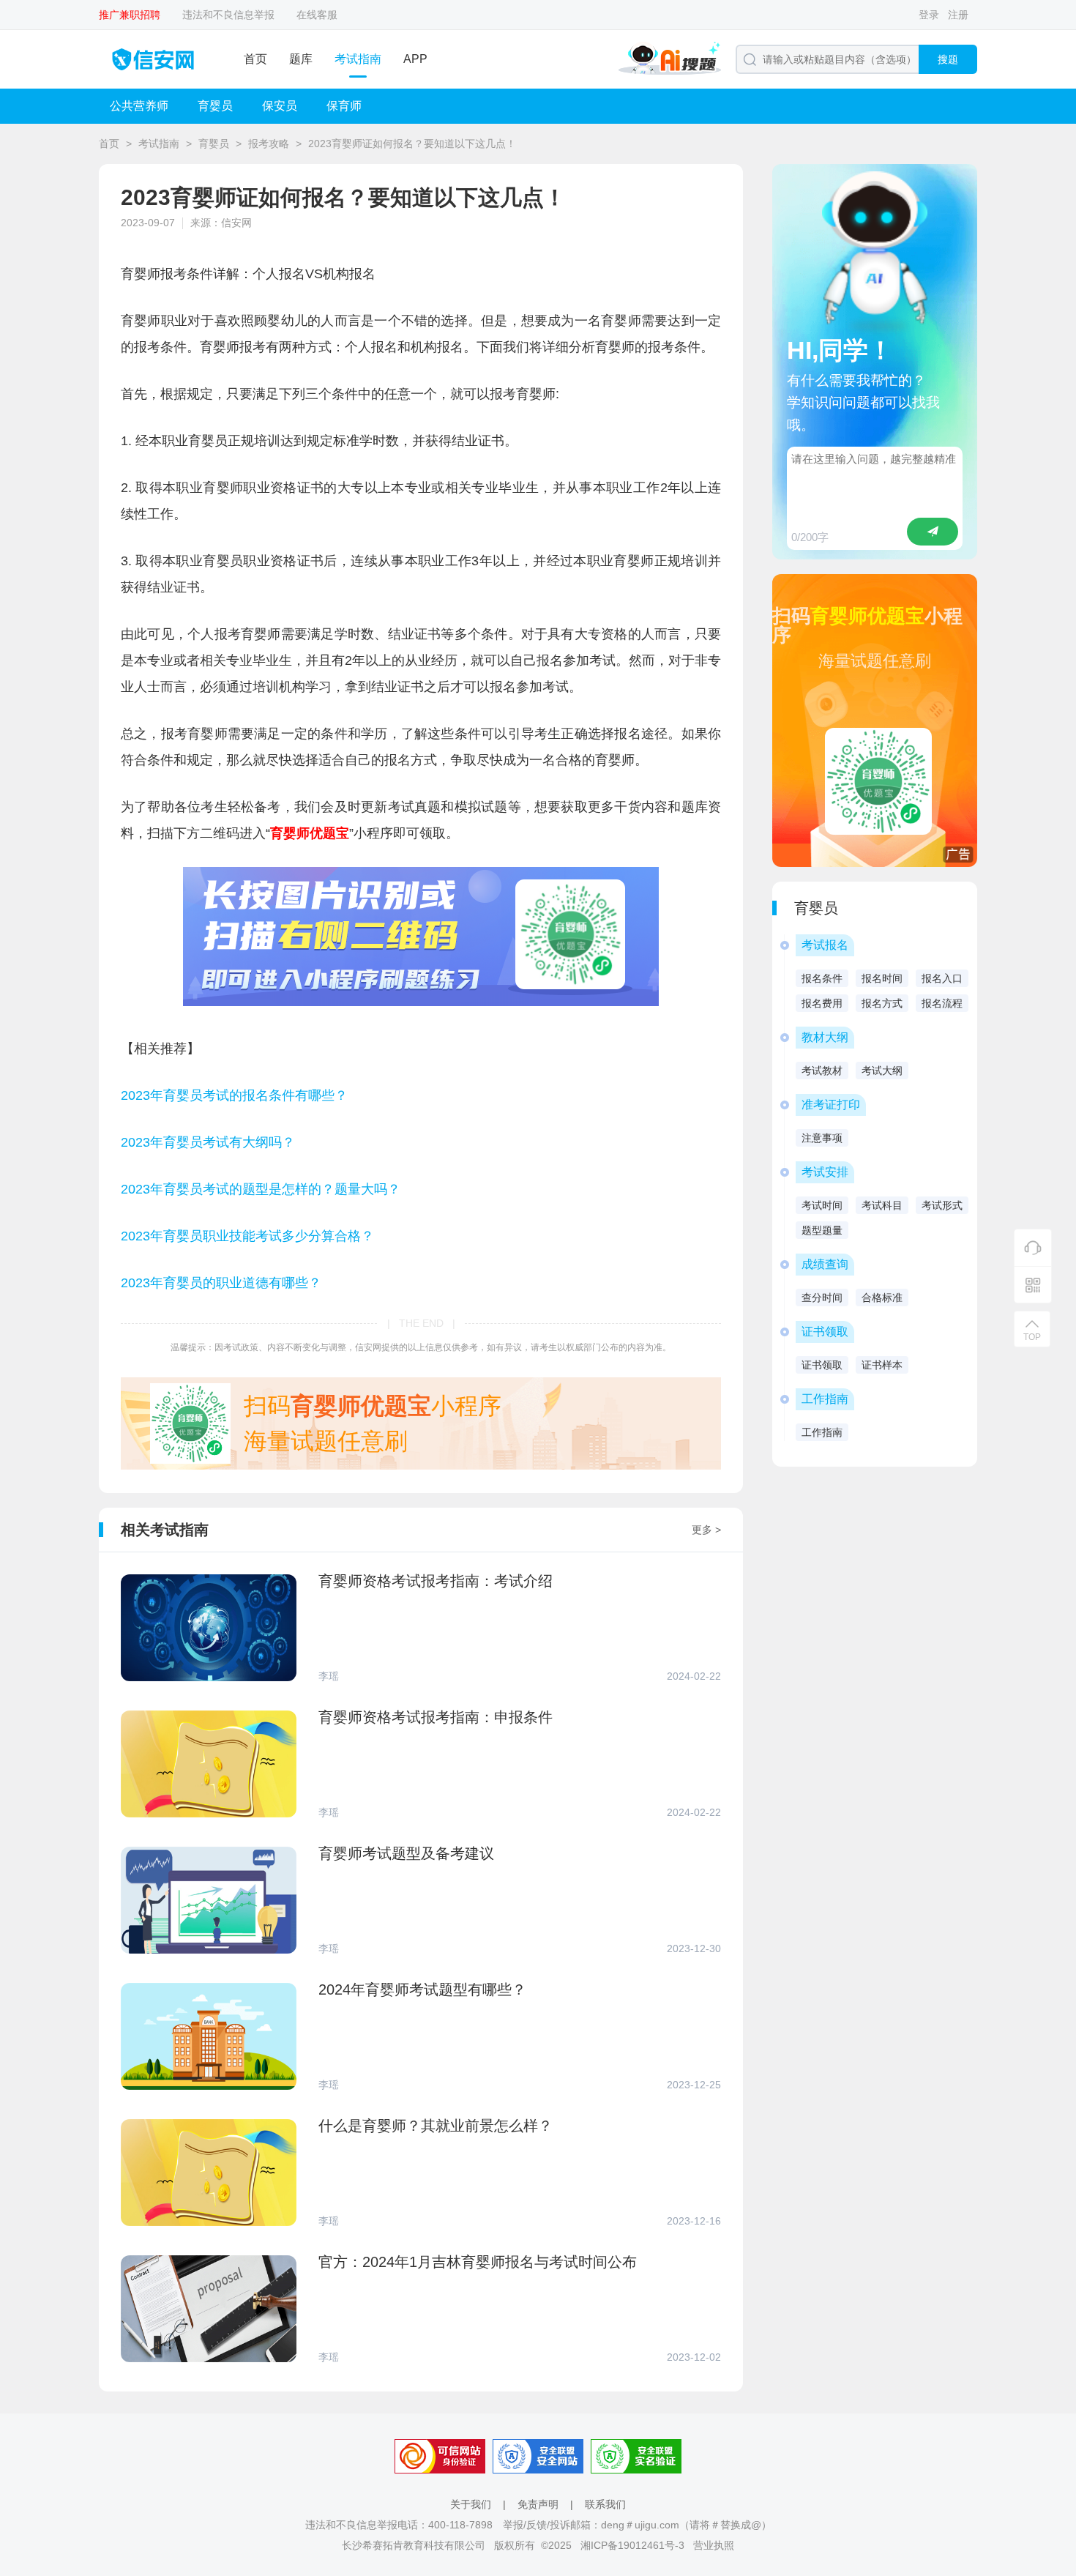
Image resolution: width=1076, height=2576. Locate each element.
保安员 (280, 106)
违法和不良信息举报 (228, 15)
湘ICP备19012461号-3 (632, 2545)
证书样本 (882, 1365)
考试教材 (822, 1071)
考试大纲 (882, 1071)
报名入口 (942, 978)
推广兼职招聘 (130, 15)
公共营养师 (139, 106)
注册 (958, 15)
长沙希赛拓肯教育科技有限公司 (414, 2545)
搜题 (948, 59)
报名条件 (822, 978)
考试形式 (942, 1205)
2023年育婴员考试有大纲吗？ (208, 1142)
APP (415, 59)
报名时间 (882, 978)
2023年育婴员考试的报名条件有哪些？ (234, 1095)
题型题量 (822, 1230)
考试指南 (358, 59)
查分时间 (822, 1298)
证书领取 (822, 1365)
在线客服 (317, 15)
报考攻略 (269, 144)
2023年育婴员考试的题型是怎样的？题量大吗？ (261, 1189)
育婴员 (215, 106)
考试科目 (882, 1205)
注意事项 (822, 1138)
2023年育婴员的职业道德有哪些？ (221, 1283)
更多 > (706, 1530)
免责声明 (538, 2504)
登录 (929, 15)
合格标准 (882, 1298)
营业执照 (714, 2545)
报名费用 (822, 1003)
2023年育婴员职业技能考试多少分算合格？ (247, 1236)
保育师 (344, 106)
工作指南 (822, 1432)
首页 (255, 59)
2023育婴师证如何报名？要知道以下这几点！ (412, 144)
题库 (301, 59)
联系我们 (605, 2504)
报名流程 (942, 1003)
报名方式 (882, 1003)
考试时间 (822, 1205)
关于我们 (471, 2504)
